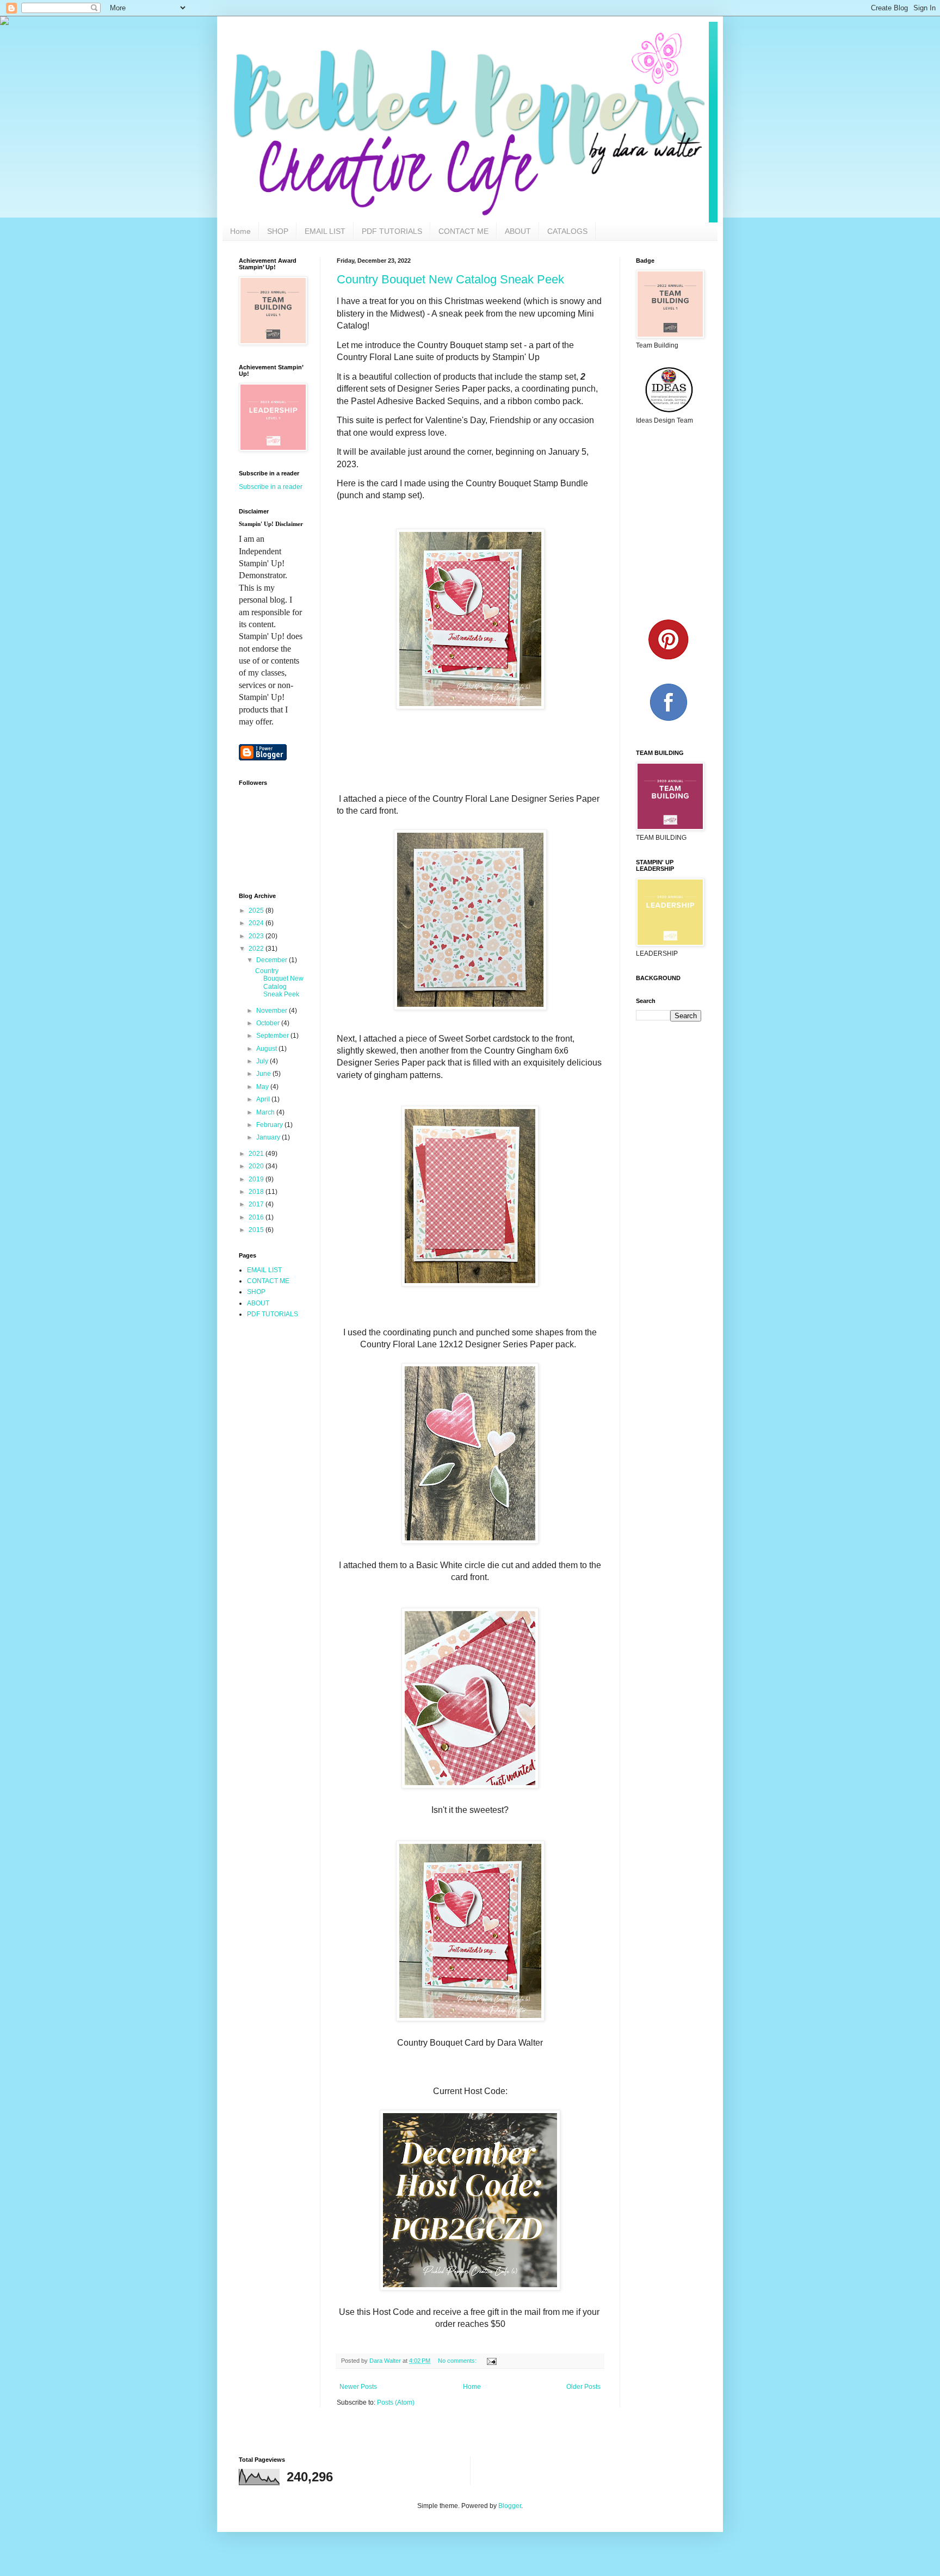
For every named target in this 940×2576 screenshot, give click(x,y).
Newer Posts (358, 2387)
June (264, 1074)
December (273, 960)
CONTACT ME (463, 231)
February (270, 1125)
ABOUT (518, 231)
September (273, 1036)
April (264, 1099)
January (269, 1137)
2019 (257, 1179)
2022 (257, 949)
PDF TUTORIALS (392, 231)
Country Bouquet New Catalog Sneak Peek (450, 279)
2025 (257, 911)
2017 (257, 1204)
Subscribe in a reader (271, 487)
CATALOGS (567, 231)
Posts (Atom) (396, 2402)
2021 (257, 1154)
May (263, 1087)
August (267, 1049)
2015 (257, 1230)
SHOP (278, 231)
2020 (257, 1166)
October (269, 1023)
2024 (257, 923)
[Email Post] (491, 2361)
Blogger (510, 2506)
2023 (257, 936)
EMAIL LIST (325, 231)
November (273, 1011)
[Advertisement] (288, 1377)
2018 (257, 1192)
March (266, 1112)
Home (240, 231)
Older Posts (583, 2387)
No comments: (458, 2361)
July (263, 1061)
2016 (257, 1217)
